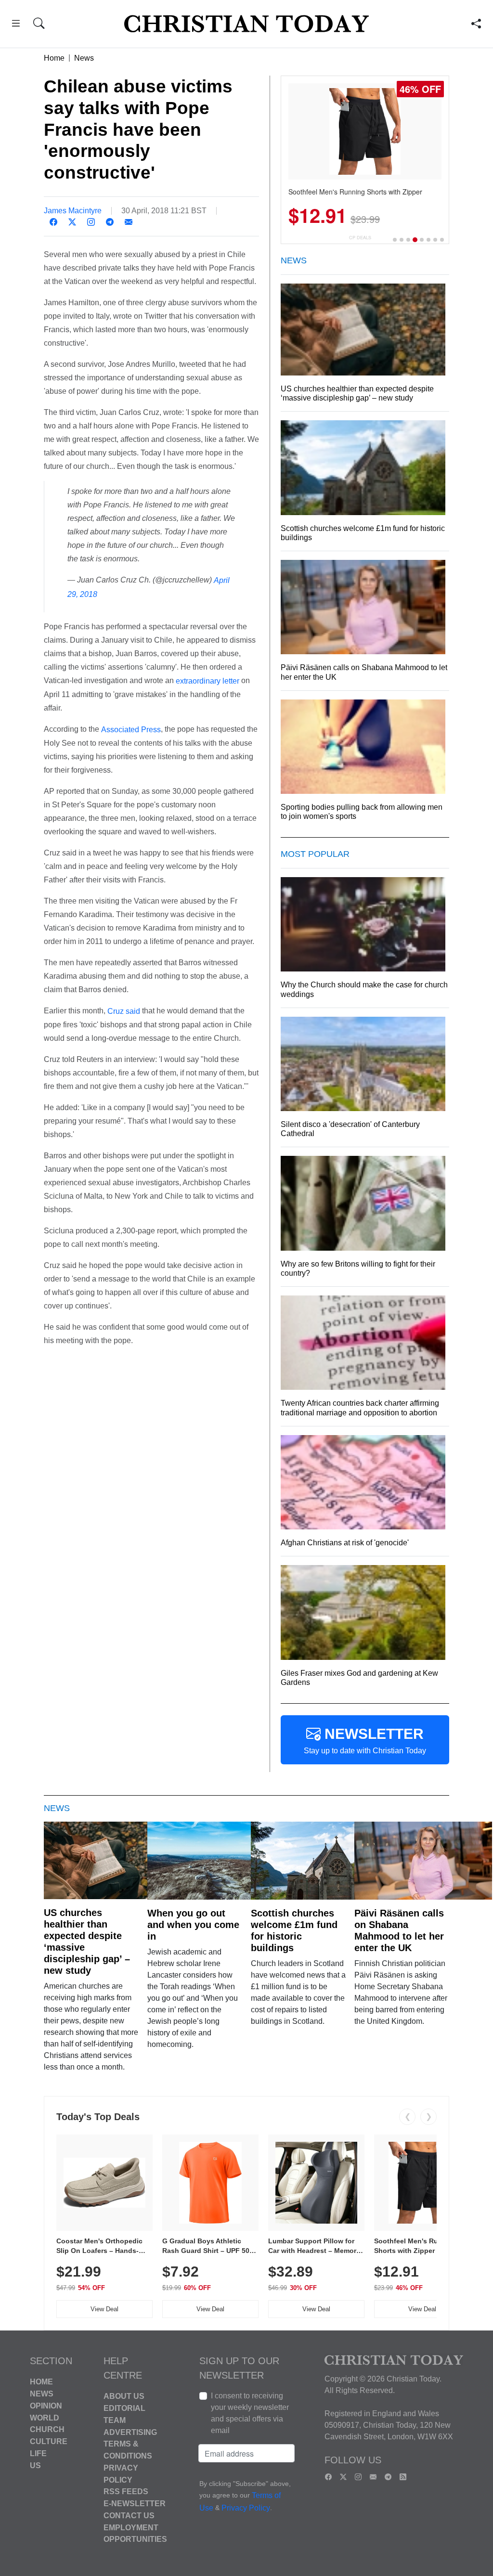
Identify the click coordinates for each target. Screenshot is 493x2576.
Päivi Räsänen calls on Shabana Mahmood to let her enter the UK (399, 1930)
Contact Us (129, 2516)
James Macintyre (73, 211)
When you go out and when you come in (193, 1925)
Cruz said (124, 1011)
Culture (49, 2441)
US (35, 2465)
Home (54, 58)
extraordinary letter (208, 681)
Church (47, 2429)
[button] (16, 25)
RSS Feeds (126, 2492)
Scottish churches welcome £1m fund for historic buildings (294, 1930)
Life (38, 2453)
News (84, 58)
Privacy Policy (246, 2508)
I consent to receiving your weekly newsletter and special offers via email (250, 2413)
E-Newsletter (135, 2504)
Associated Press (131, 730)
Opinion (46, 2406)
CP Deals (360, 238)
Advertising (130, 2432)
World (45, 2417)
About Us (124, 2396)
